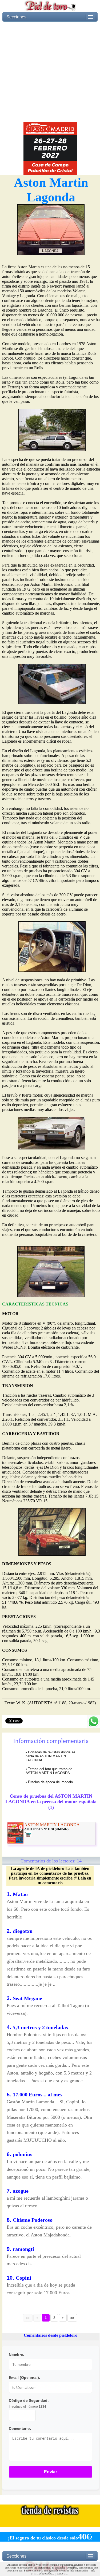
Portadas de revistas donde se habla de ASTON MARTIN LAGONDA (50, 1756)
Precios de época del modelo (50, 1782)
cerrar (61, 2573)
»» (72, 2318)
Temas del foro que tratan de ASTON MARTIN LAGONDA (49, 1771)
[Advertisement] (50, 72)
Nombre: (17, 2355)
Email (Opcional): (25, 2378)
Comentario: (20, 2428)
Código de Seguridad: (29, 2400)
